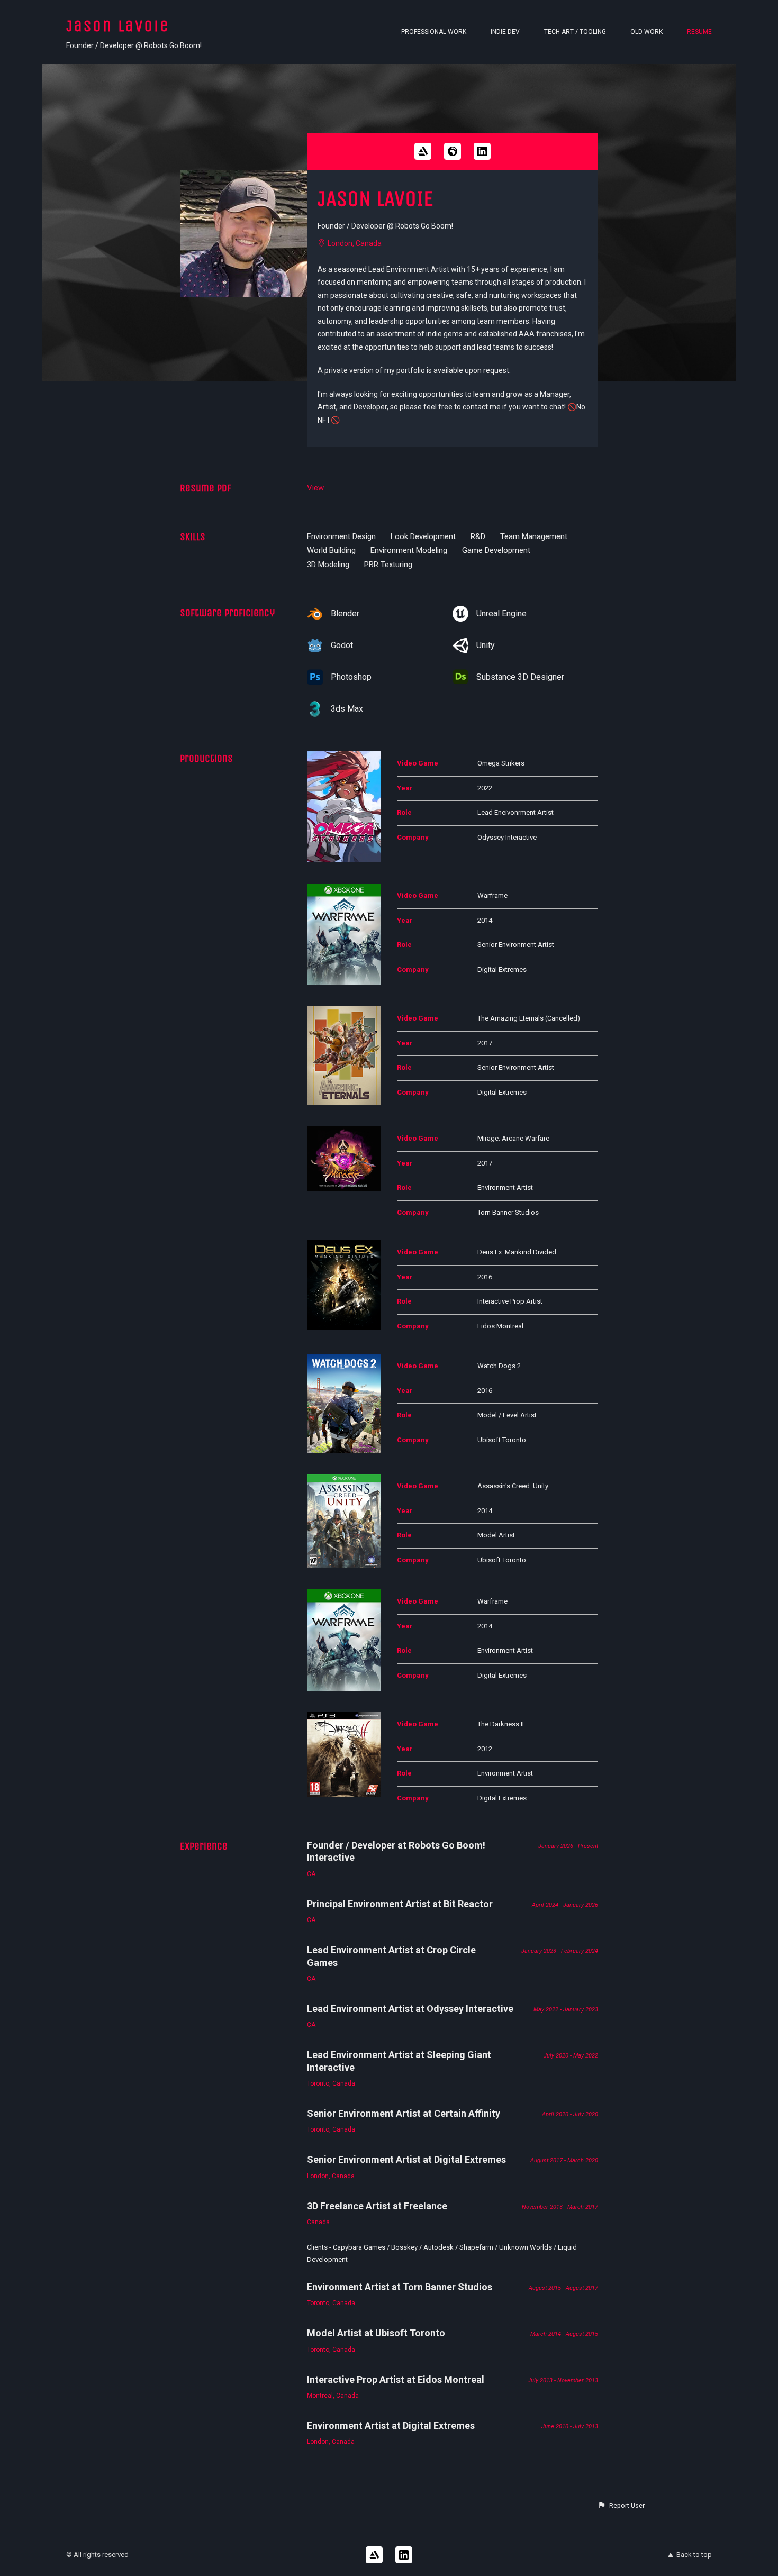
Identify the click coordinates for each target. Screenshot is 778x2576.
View (315, 488)
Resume (699, 32)
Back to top (694, 2555)
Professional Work (434, 32)
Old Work (646, 32)
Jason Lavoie (118, 26)
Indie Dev (505, 32)
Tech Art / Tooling (575, 32)
